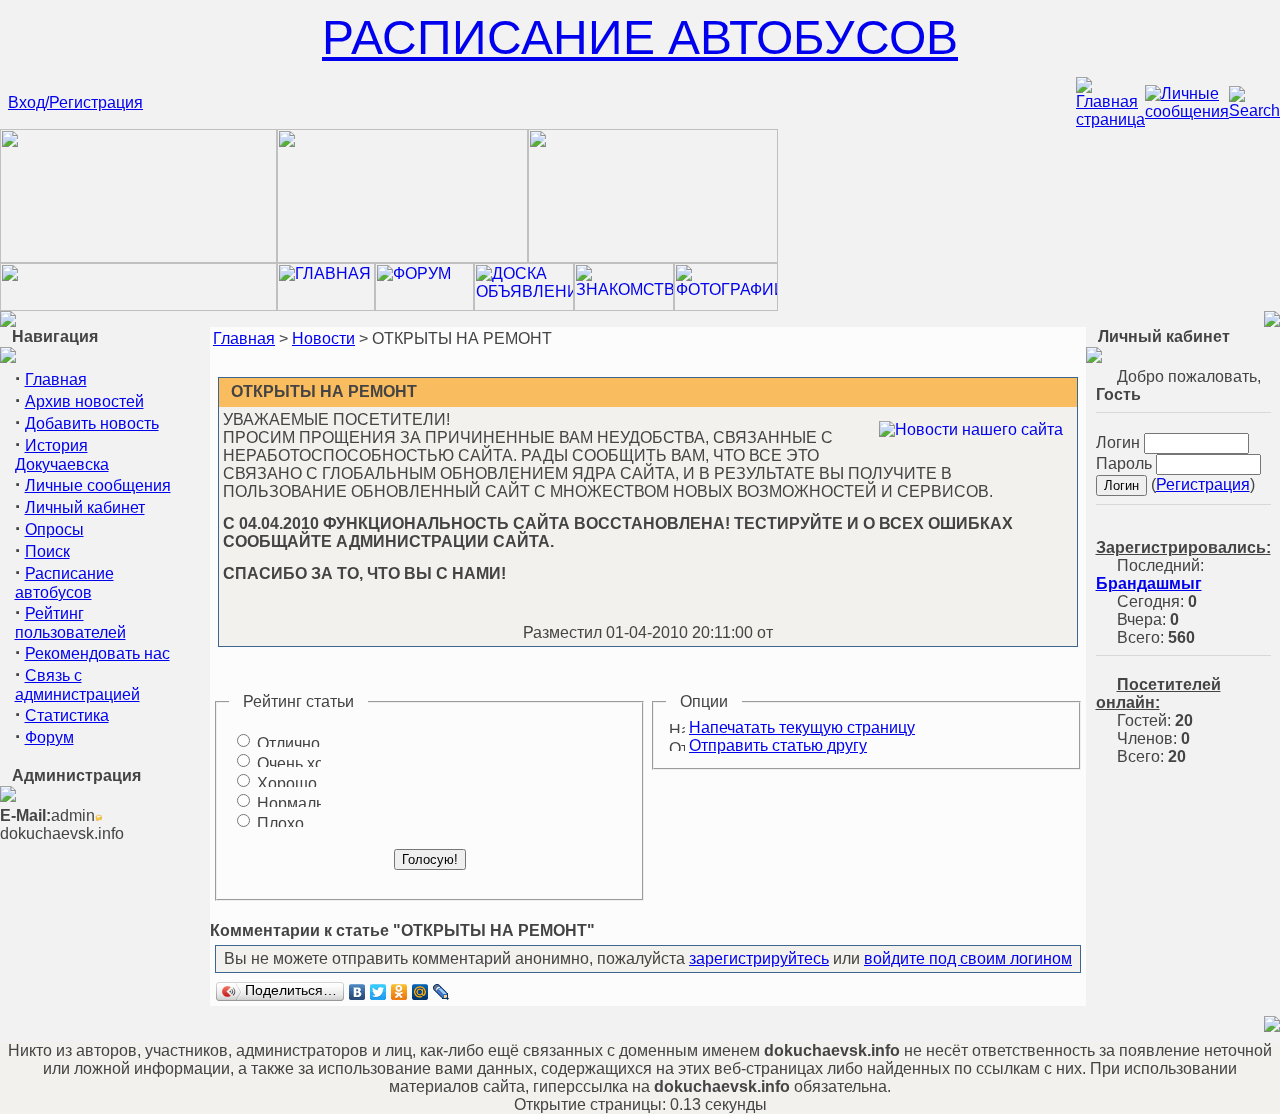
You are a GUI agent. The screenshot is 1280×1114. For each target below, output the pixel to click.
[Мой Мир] (420, 992)
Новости (323, 338)
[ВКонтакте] (357, 992)
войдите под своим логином (968, 958)
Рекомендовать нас (97, 653)
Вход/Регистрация (75, 102)
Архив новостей (84, 401)
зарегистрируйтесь (759, 958)
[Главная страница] (1110, 119)
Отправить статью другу (778, 745)
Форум (49, 737)
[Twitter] (378, 992)
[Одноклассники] (399, 992)
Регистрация (1203, 484)
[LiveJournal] (441, 992)
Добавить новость (92, 423)
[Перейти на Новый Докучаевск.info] (138, 305)
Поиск (47, 551)
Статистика (67, 715)
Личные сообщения (98, 485)
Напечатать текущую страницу (802, 727)
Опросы (54, 529)
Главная (56, 379)
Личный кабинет (85, 507)
